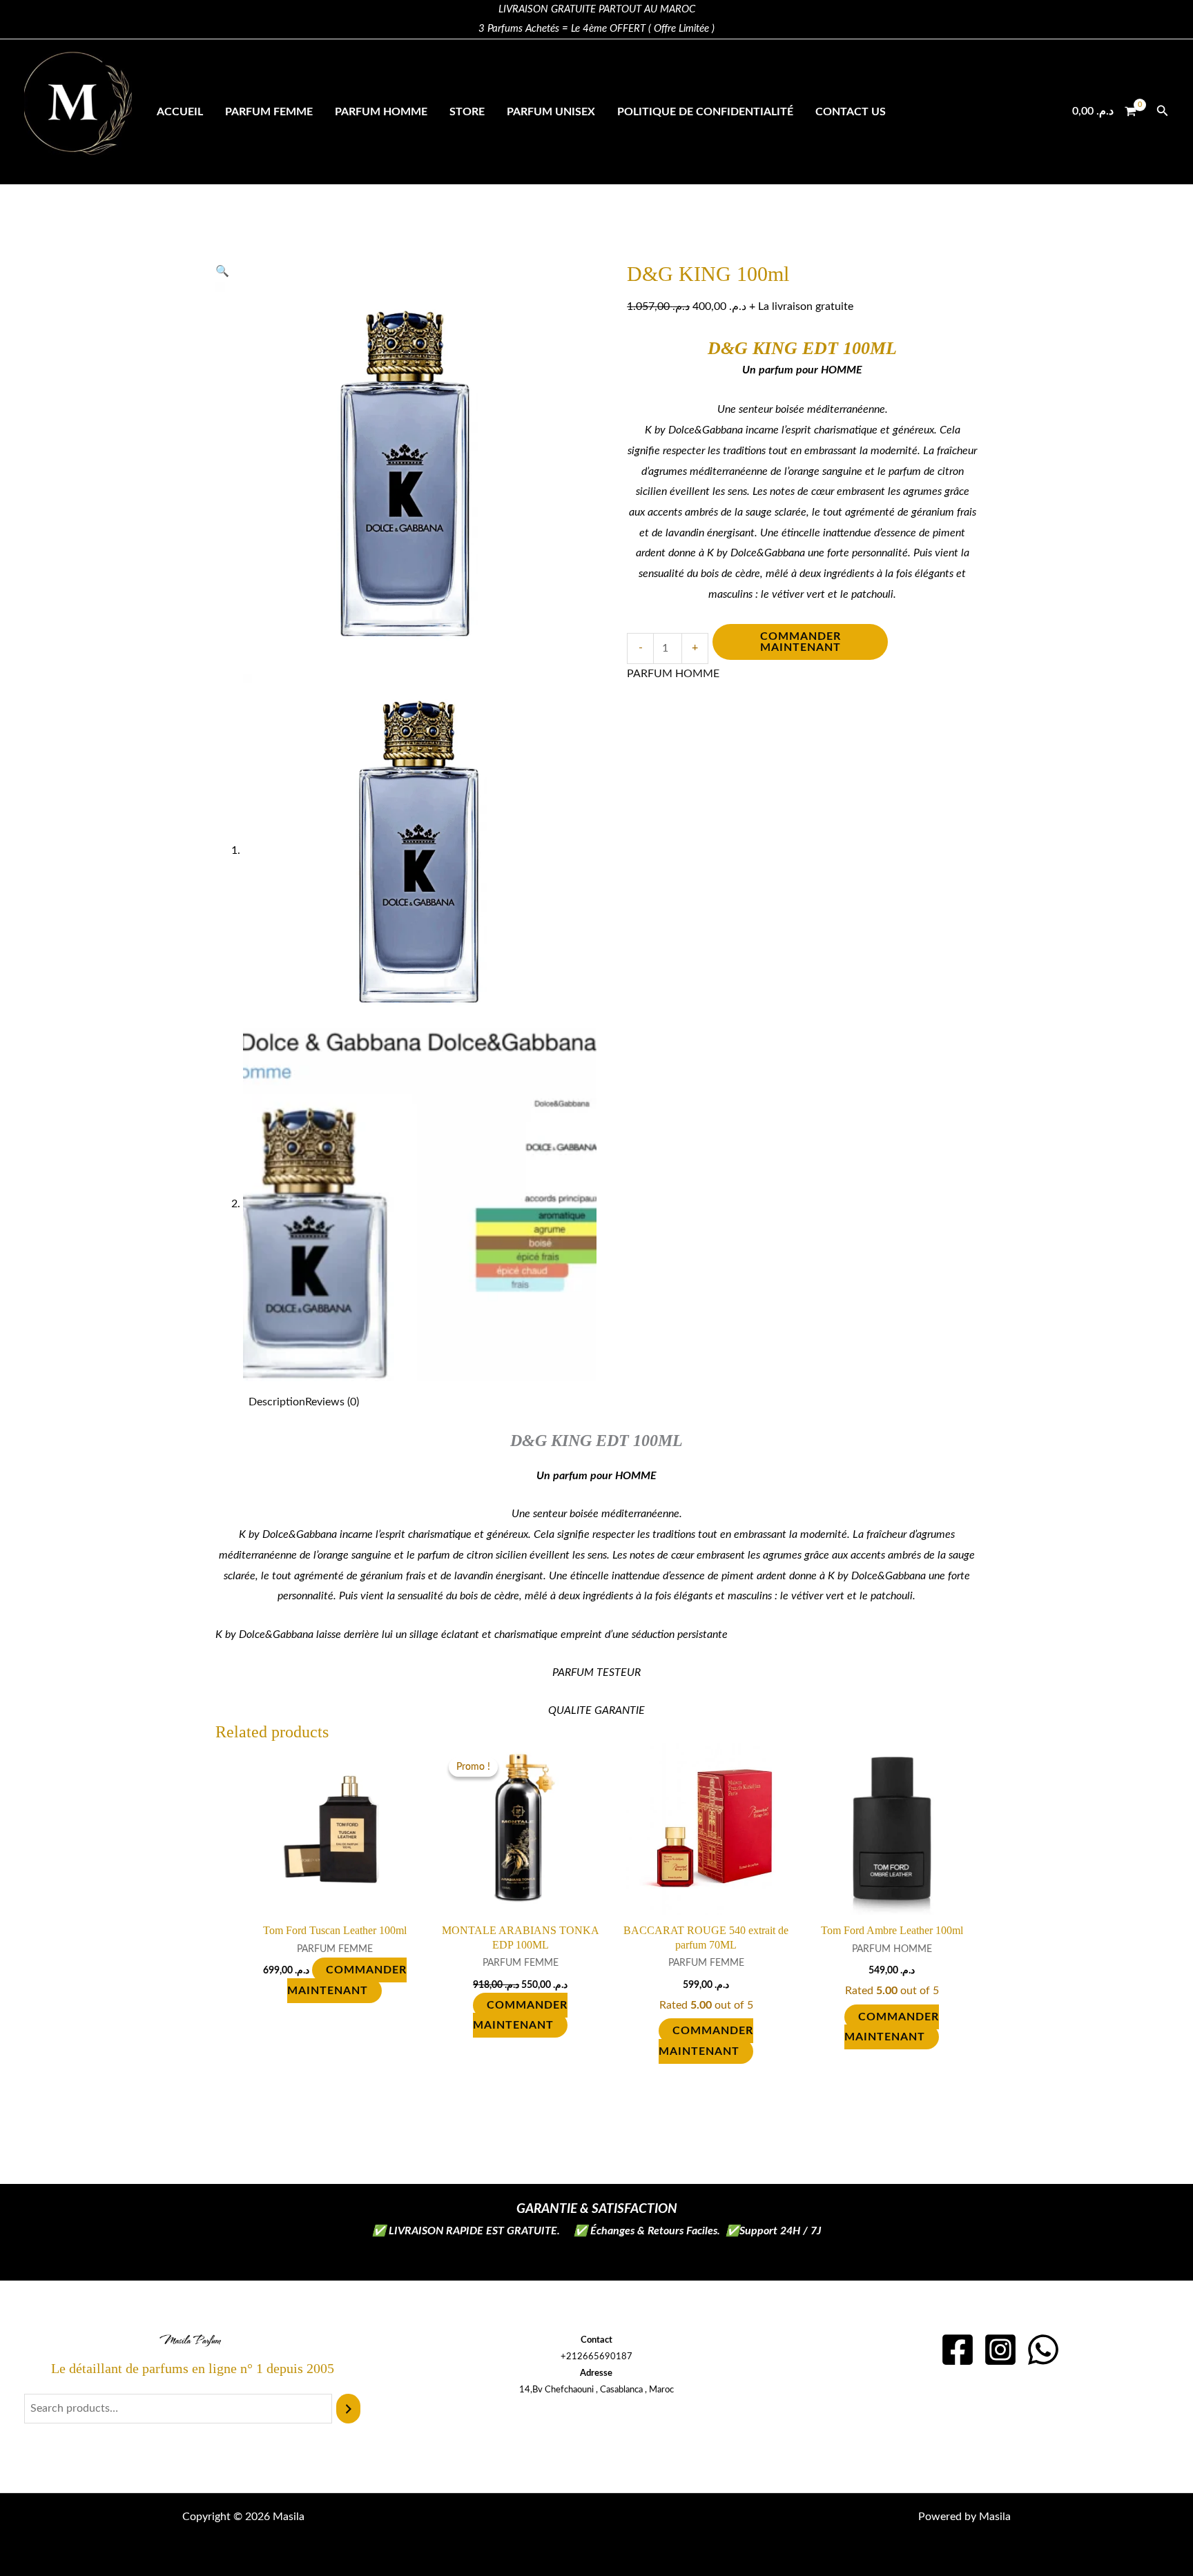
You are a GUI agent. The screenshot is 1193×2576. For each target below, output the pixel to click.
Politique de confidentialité (705, 112)
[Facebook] (958, 2350)
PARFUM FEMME (269, 112)
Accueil (180, 112)
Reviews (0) (332, 1402)
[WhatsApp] (1043, 2350)
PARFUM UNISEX (551, 112)
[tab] (277, 1403)
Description (277, 1402)
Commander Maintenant (801, 642)
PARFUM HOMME (381, 112)
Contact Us (851, 112)
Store (467, 112)
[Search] (348, 2409)
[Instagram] (1000, 2350)
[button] (1163, 111)
